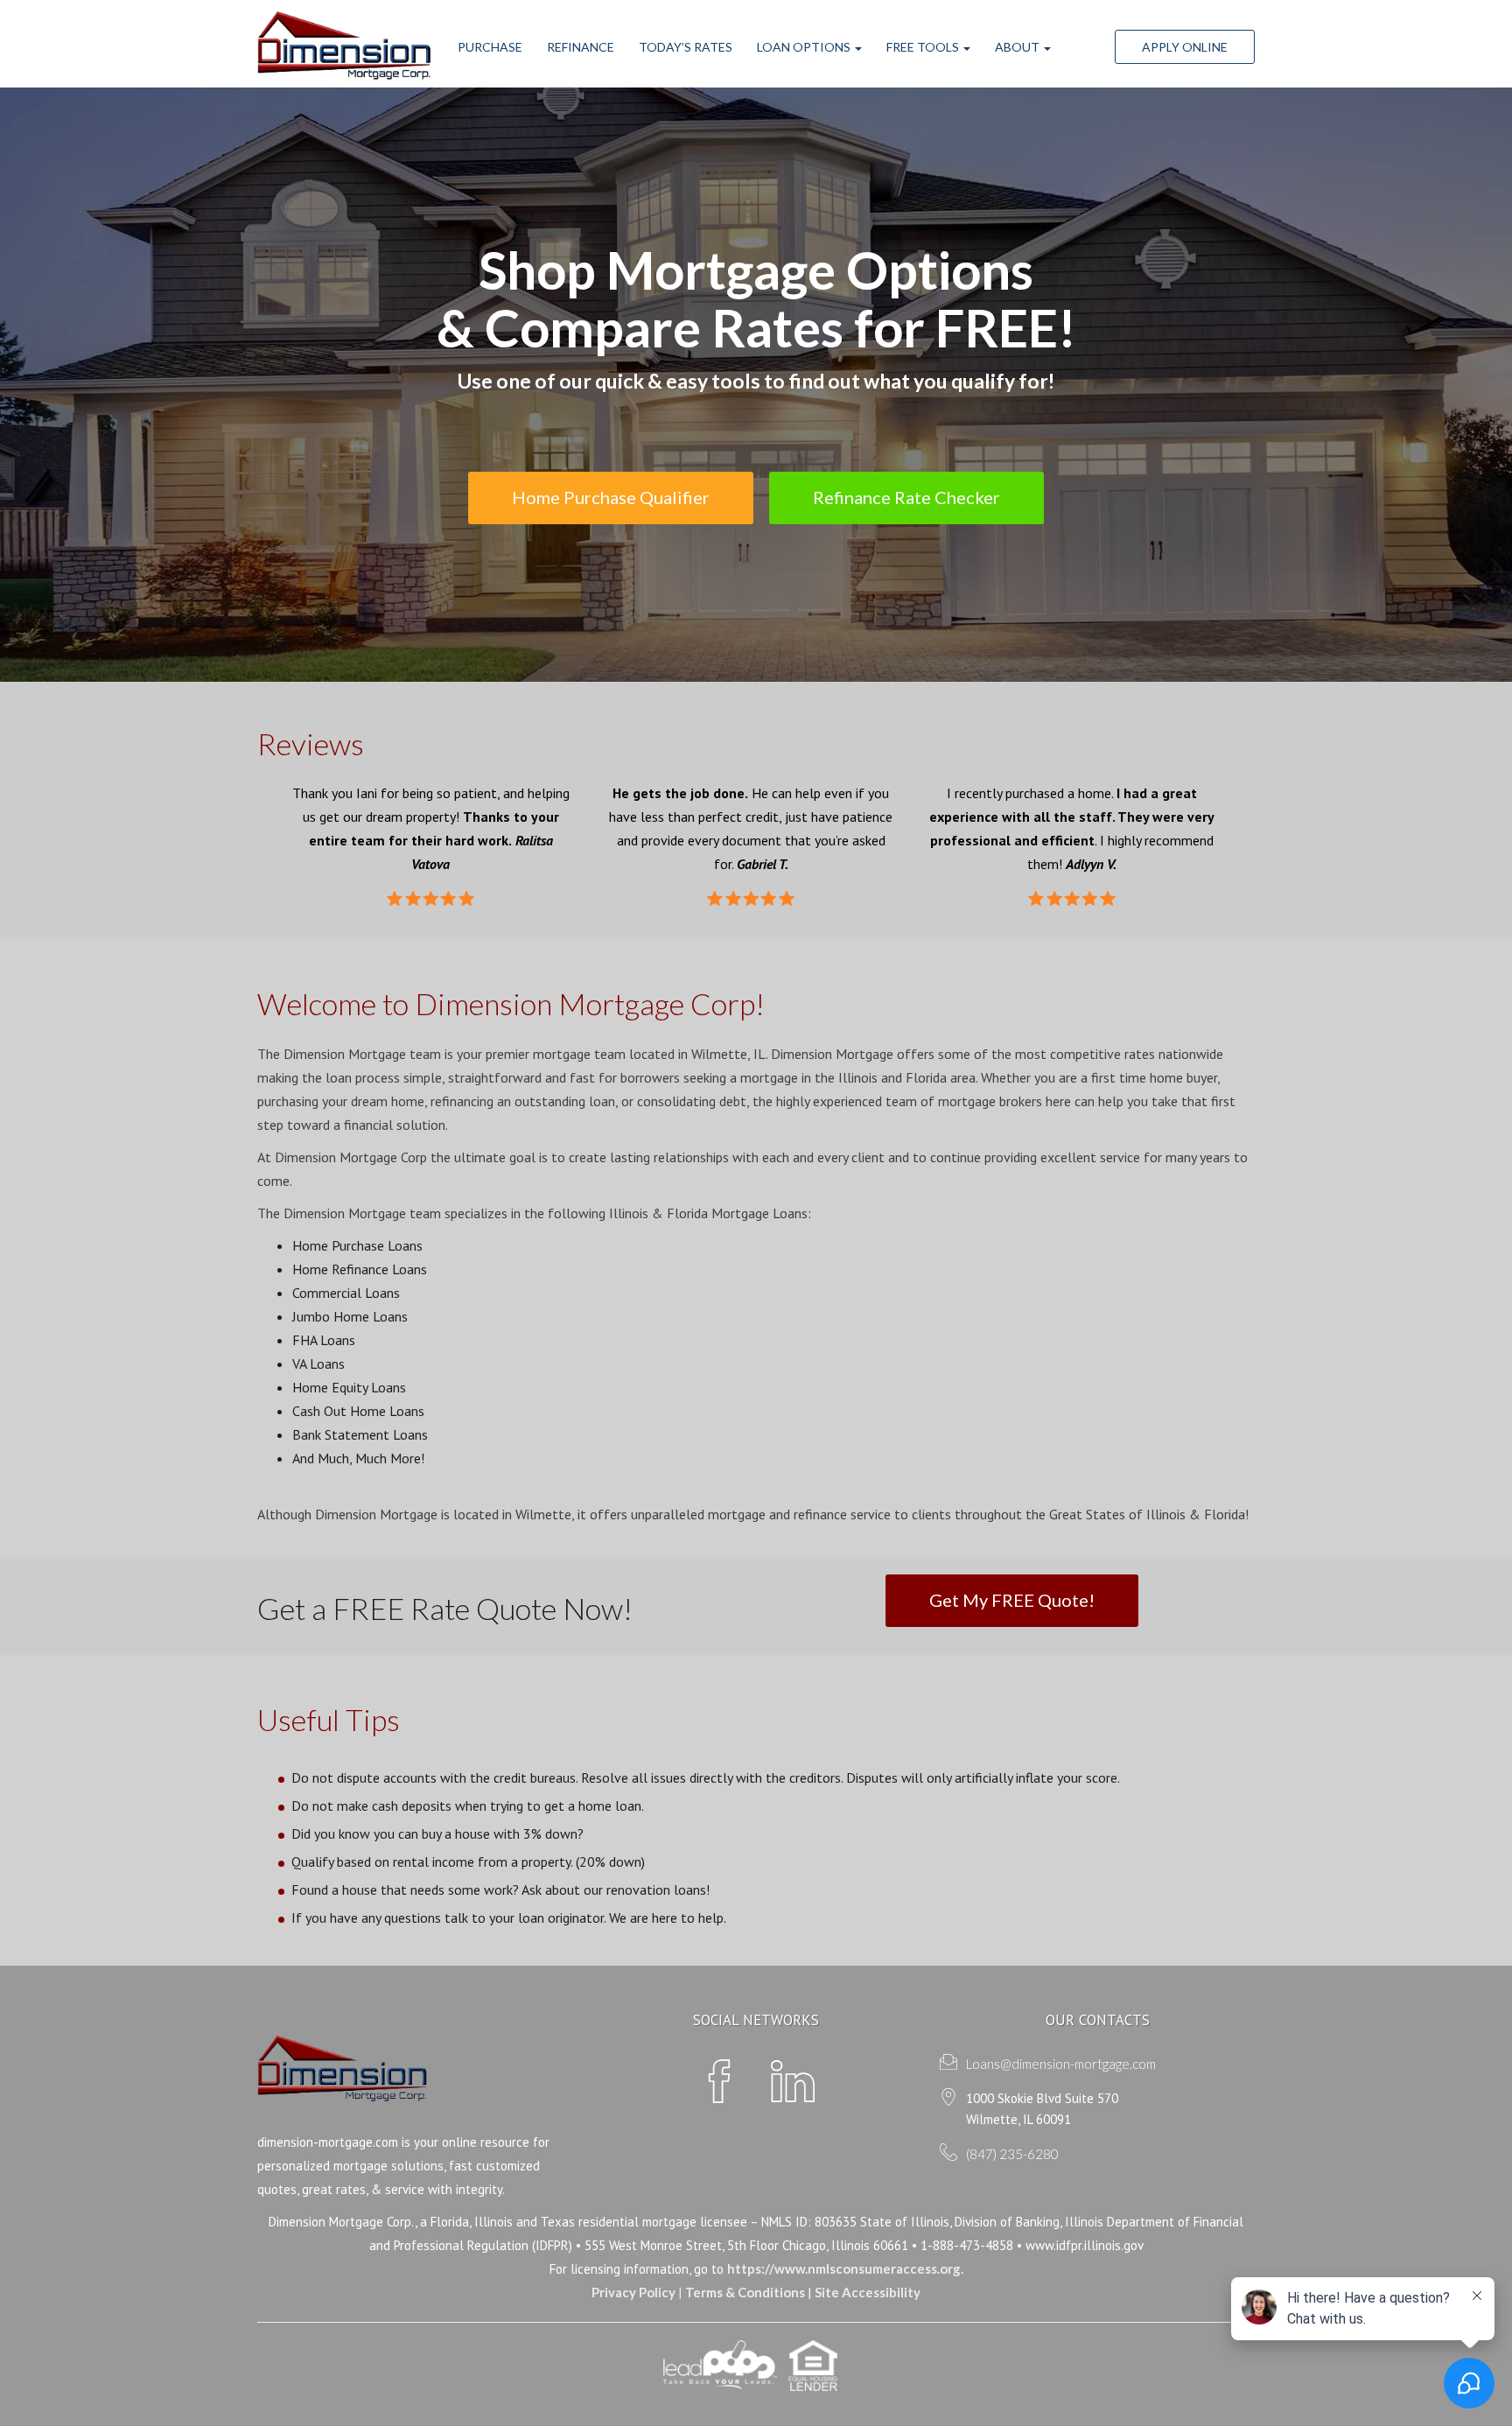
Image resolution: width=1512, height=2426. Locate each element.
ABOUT (1018, 47)
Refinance (581, 47)
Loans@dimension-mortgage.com (1061, 2064)
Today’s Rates (686, 47)
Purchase (490, 47)
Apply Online (1185, 47)
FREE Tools (924, 47)
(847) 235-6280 (1012, 2154)
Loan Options (805, 47)
